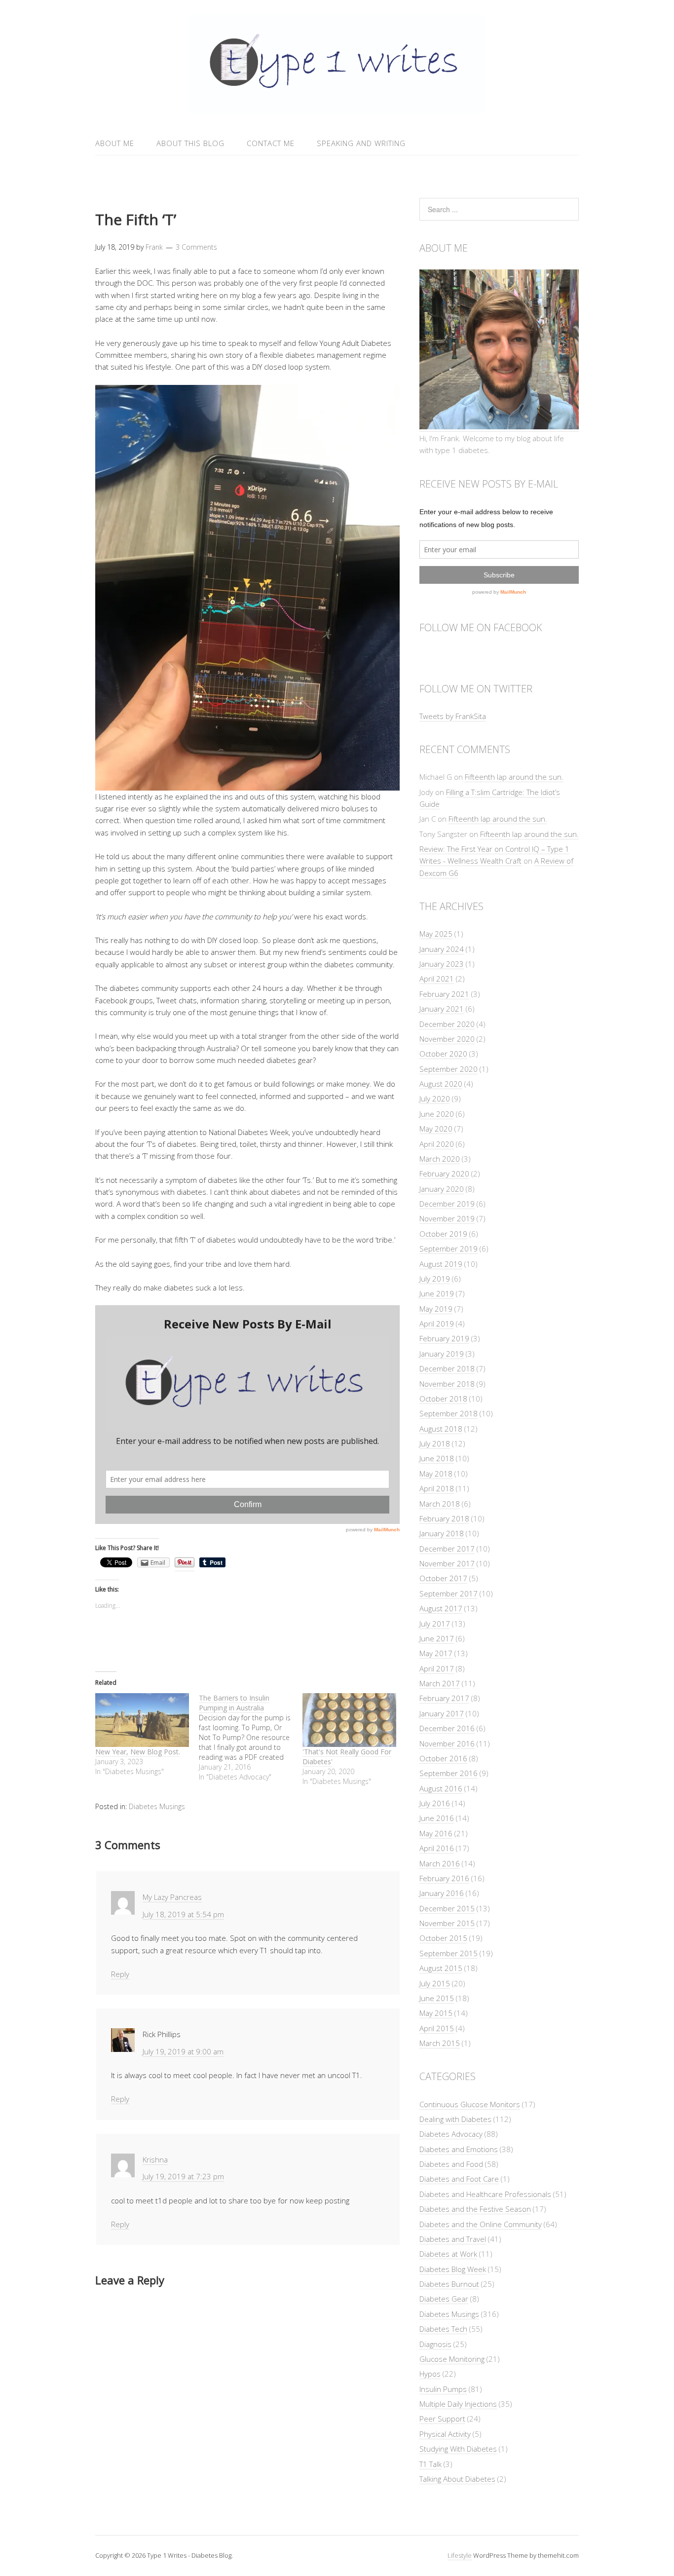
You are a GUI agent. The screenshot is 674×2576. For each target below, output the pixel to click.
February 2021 (444, 994)
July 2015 (435, 1983)
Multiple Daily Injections (458, 2404)
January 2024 (442, 949)
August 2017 (441, 1608)
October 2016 (443, 1758)
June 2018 (437, 1458)
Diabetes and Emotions (459, 2149)
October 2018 (443, 1399)
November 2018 (447, 1384)
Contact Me (271, 143)
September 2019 (449, 1249)
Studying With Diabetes (458, 2449)
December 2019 (447, 1204)
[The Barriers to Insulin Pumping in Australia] (251, 1738)
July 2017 (435, 1624)
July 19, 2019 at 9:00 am (183, 2051)
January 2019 (442, 1354)
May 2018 (436, 1474)
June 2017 (437, 1638)
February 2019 (444, 1338)
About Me (115, 143)
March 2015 (440, 2043)
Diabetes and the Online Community (481, 2224)
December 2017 (447, 1549)
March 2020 (440, 1159)
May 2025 (436, 934)
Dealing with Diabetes (455, 2119)
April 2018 (437, 1488)
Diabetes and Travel (453, 2239)
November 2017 (447, 1563)
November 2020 (447, 1039)
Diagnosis (435, 2344)
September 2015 (449, 1953)
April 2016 (437, 1848)
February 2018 (444, 1518)
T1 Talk (431, 2464)
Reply (120, 1974)
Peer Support (442, 2419)
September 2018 (449, 1413)
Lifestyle (460, 2555)
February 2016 (444, 1878)
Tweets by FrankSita (453, 716)
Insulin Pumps (443, 2389)
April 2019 (437, 1324)
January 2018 (442, 1533)
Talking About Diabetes (457, 2479)
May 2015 (436, 2013)
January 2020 (442, 1189)
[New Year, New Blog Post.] (142, 1720)
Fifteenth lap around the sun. (514, 777)
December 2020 (447, 1024)
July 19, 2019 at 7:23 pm (183, 2176)
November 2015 (447, 1923)
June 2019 (437, 1293)
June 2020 (437, 1114)
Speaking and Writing (361, 143)
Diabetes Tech (443, 2329)
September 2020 (449, 1069)
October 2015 (443, 1938)
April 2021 (437, 979)
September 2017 (449, 1593)
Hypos (430, 2374)
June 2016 (437, 1818)
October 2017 (443, 1578)
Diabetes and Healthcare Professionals (485, 2194)
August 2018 (441, 1429)
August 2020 (441, 1084)
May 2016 (436, 1833)
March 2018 (440, 1504)
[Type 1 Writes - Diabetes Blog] (337, 108)
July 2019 (435, 1279)
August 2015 (441, 1968)
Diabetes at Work (448, 2254)
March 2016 (440, 1863)
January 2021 (442, 1009)
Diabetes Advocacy (451, 2134)
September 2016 (449, 1773)
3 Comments (196, 247)
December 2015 (447, 1908)
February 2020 (444, 1174)
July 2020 (435, 1099)
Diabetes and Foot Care (459, 2179)
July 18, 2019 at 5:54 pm (183, 1914)
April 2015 (437, 2028)
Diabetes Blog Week (453, 2269)
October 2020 (443, 1054)
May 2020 (436, 1129)
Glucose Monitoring (452, 2359)
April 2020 (437, 1144)
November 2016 (447, 1743)
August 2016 (441, 1788)
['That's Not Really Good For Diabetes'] (349, 1720)
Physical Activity (445, 2434)
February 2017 (444, 1698)
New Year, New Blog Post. (138, 1752)
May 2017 (436, 1653)
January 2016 (442, 1893)
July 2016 (435, 1803)
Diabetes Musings (157, 1806)
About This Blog (190, 143)
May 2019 (436, 1309)
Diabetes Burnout (449, 2284)
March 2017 (440, 1683)
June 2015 (437, 1998)
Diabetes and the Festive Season (475, 2209)
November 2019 (447, 1218)
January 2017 (442, 1713)
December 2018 (447, 1368)
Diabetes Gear (444, 2299)
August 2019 (441, 1264)
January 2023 (442, 964)
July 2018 (435, 1443)
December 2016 (447, 1728)
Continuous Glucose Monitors (470, 2104)
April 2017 (437, 1668)
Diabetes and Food (451, 2164)
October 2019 (443, 1234)
